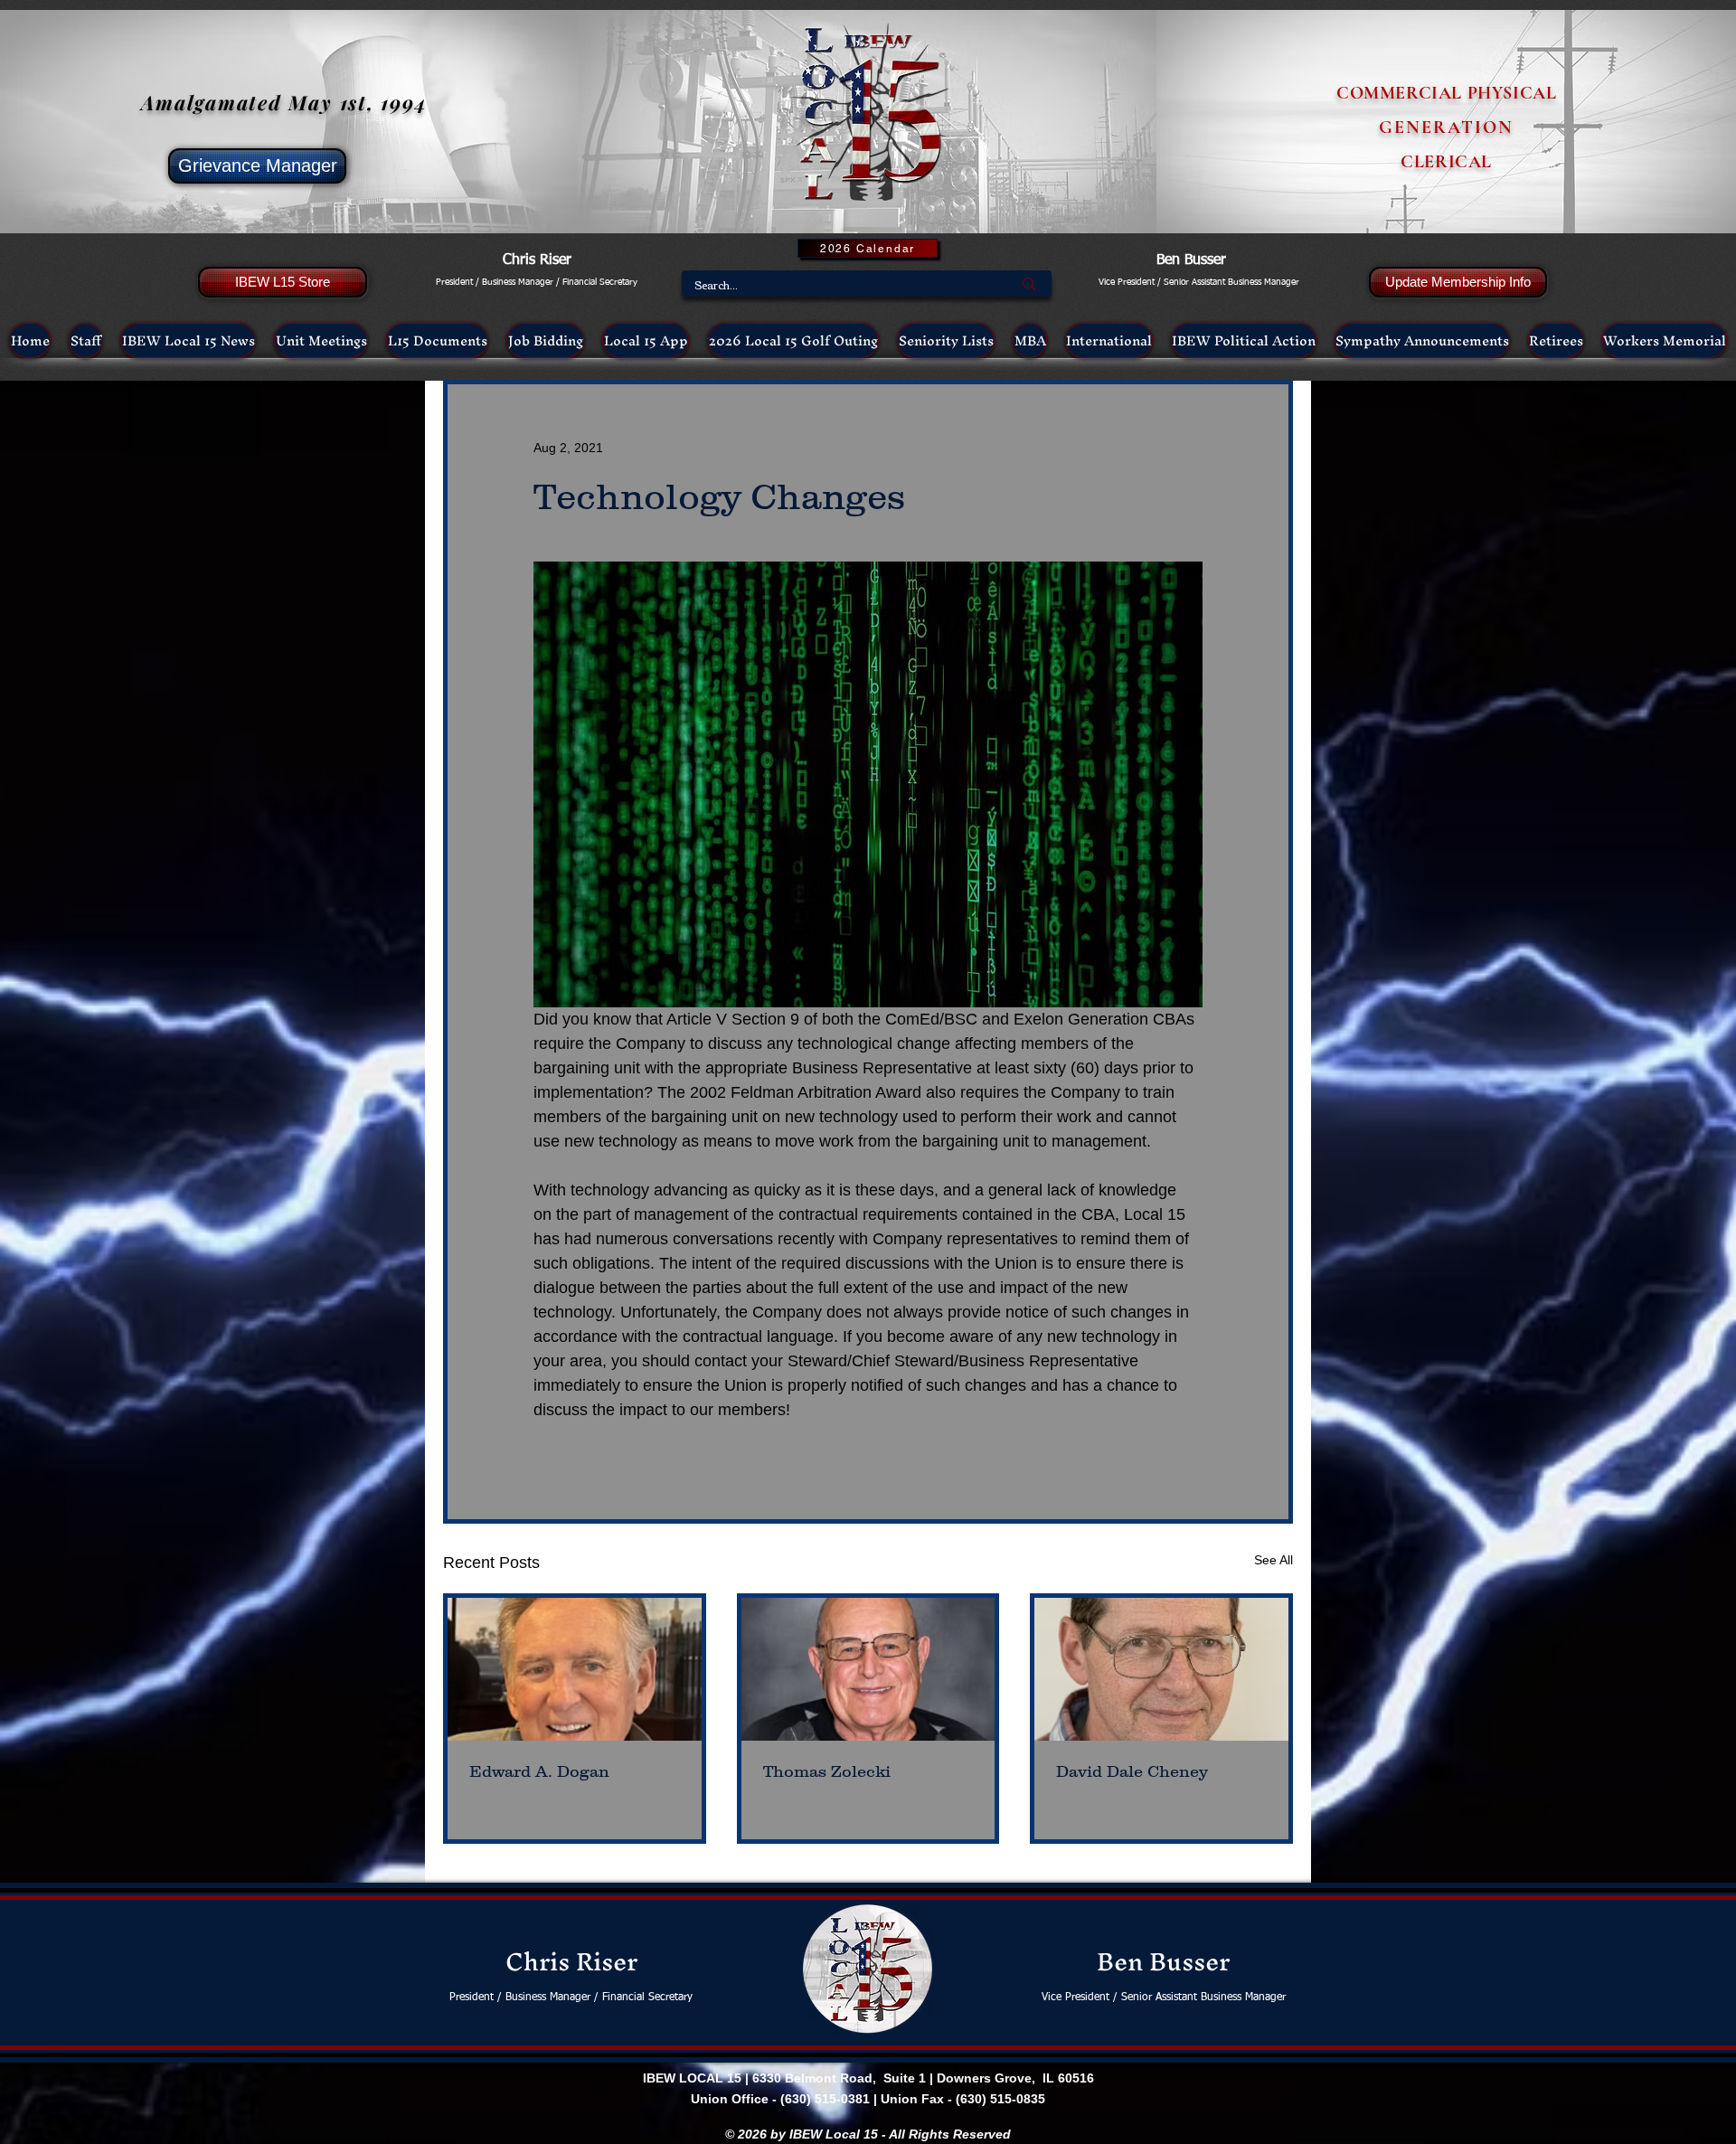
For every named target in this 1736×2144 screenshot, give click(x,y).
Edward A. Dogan (539, 1771)
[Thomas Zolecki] (868, 1669)
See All (1274, 1560)
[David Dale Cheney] (1161, 1669)
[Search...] (1029, 283)
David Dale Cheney (1132, 1771)
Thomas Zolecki (827, 1771)
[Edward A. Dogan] (575, 1669)
